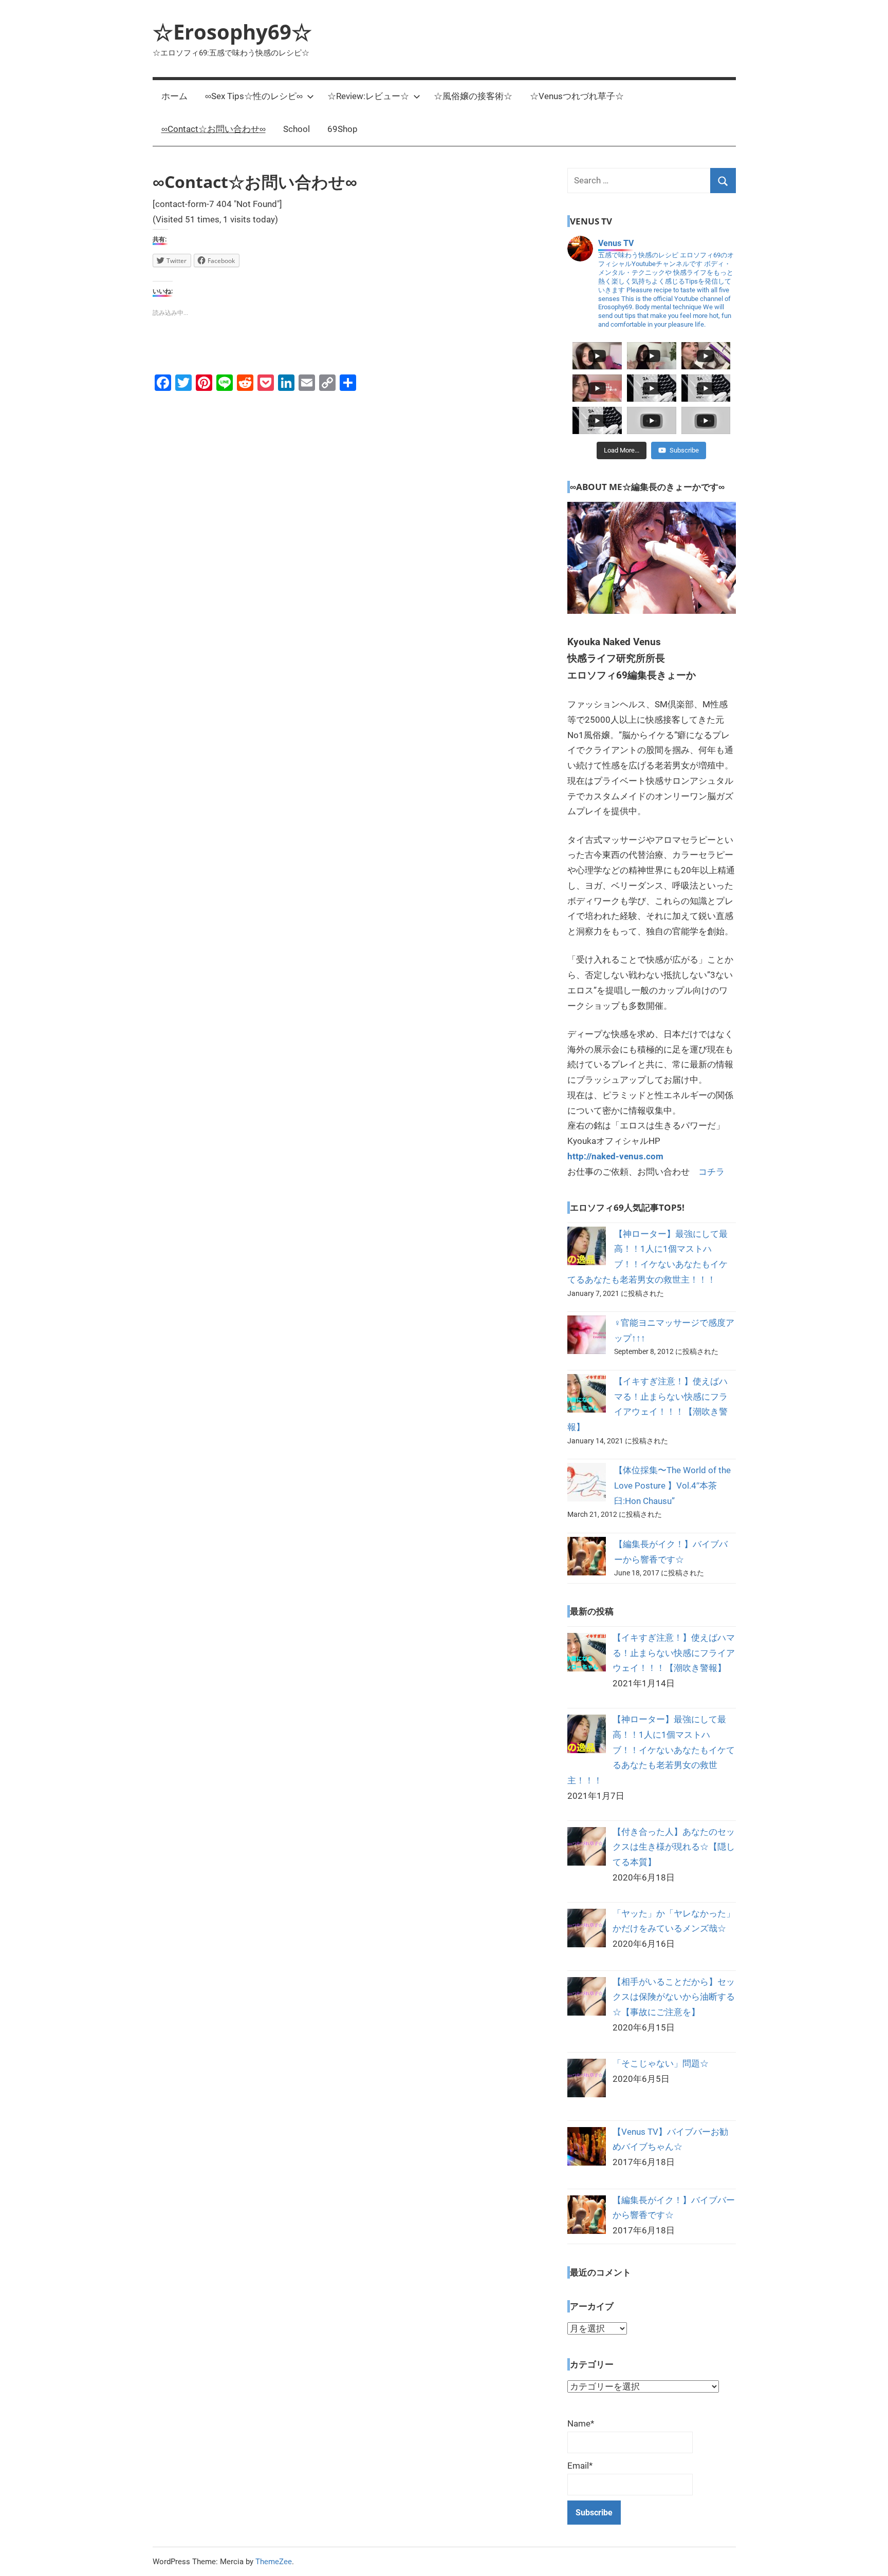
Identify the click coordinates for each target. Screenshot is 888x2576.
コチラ (711, 1172)
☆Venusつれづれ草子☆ (577, 96)
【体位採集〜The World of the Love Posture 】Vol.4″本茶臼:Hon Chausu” (672, 1486)
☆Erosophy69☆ (232, 32)
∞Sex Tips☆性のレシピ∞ (254, 96)
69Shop (343, 129)
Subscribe (684, 450)
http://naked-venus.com (615, 1156)
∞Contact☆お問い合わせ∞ (214, 129)
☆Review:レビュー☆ (368, 96)
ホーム (174, 96)
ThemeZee (274, 2562)
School (297, 129)
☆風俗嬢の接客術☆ (473, 96)
